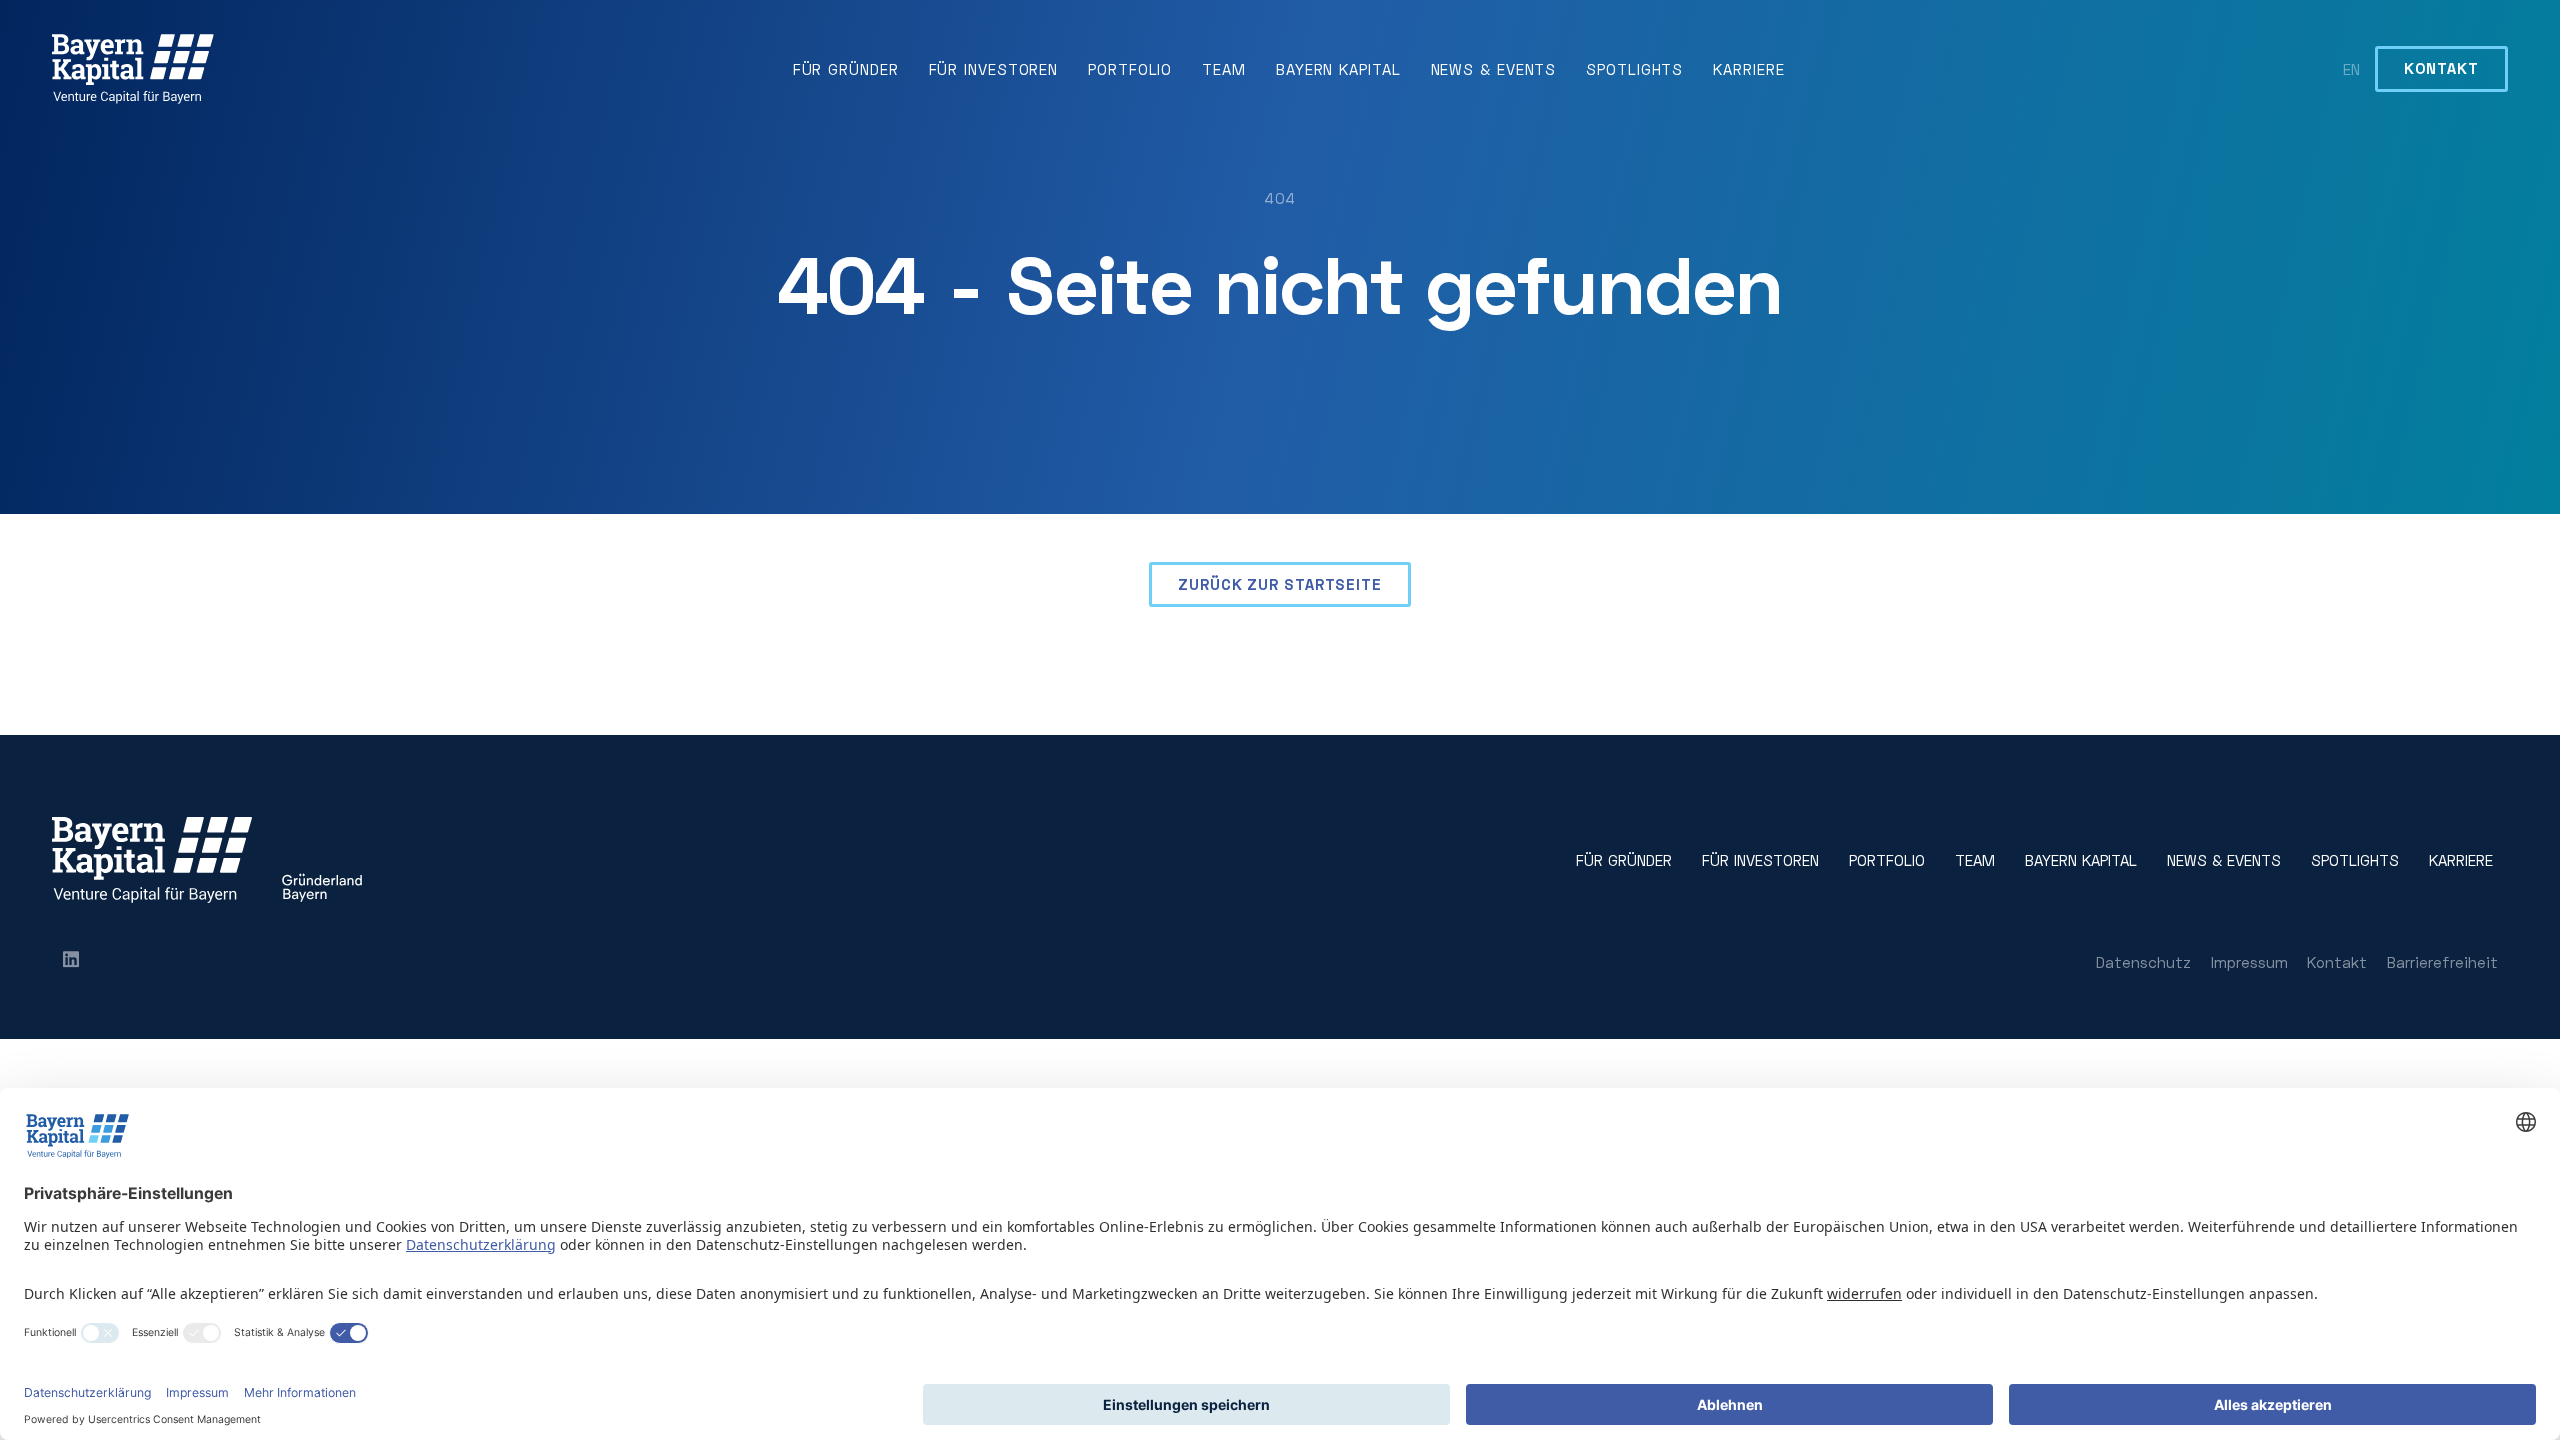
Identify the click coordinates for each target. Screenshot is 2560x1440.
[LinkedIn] (71, 962)
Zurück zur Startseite (1280, 584)
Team (1224, 69)
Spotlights (1634, 69)
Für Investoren (994, 69)
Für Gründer (846, 69)
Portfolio (1130, 69)
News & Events (1494, 69)
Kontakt (2441, 68)
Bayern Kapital (1338, 69)
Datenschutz (2143, 962)
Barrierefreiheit (2442, 962)
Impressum (2249, 962)
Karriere (1748, 69)
